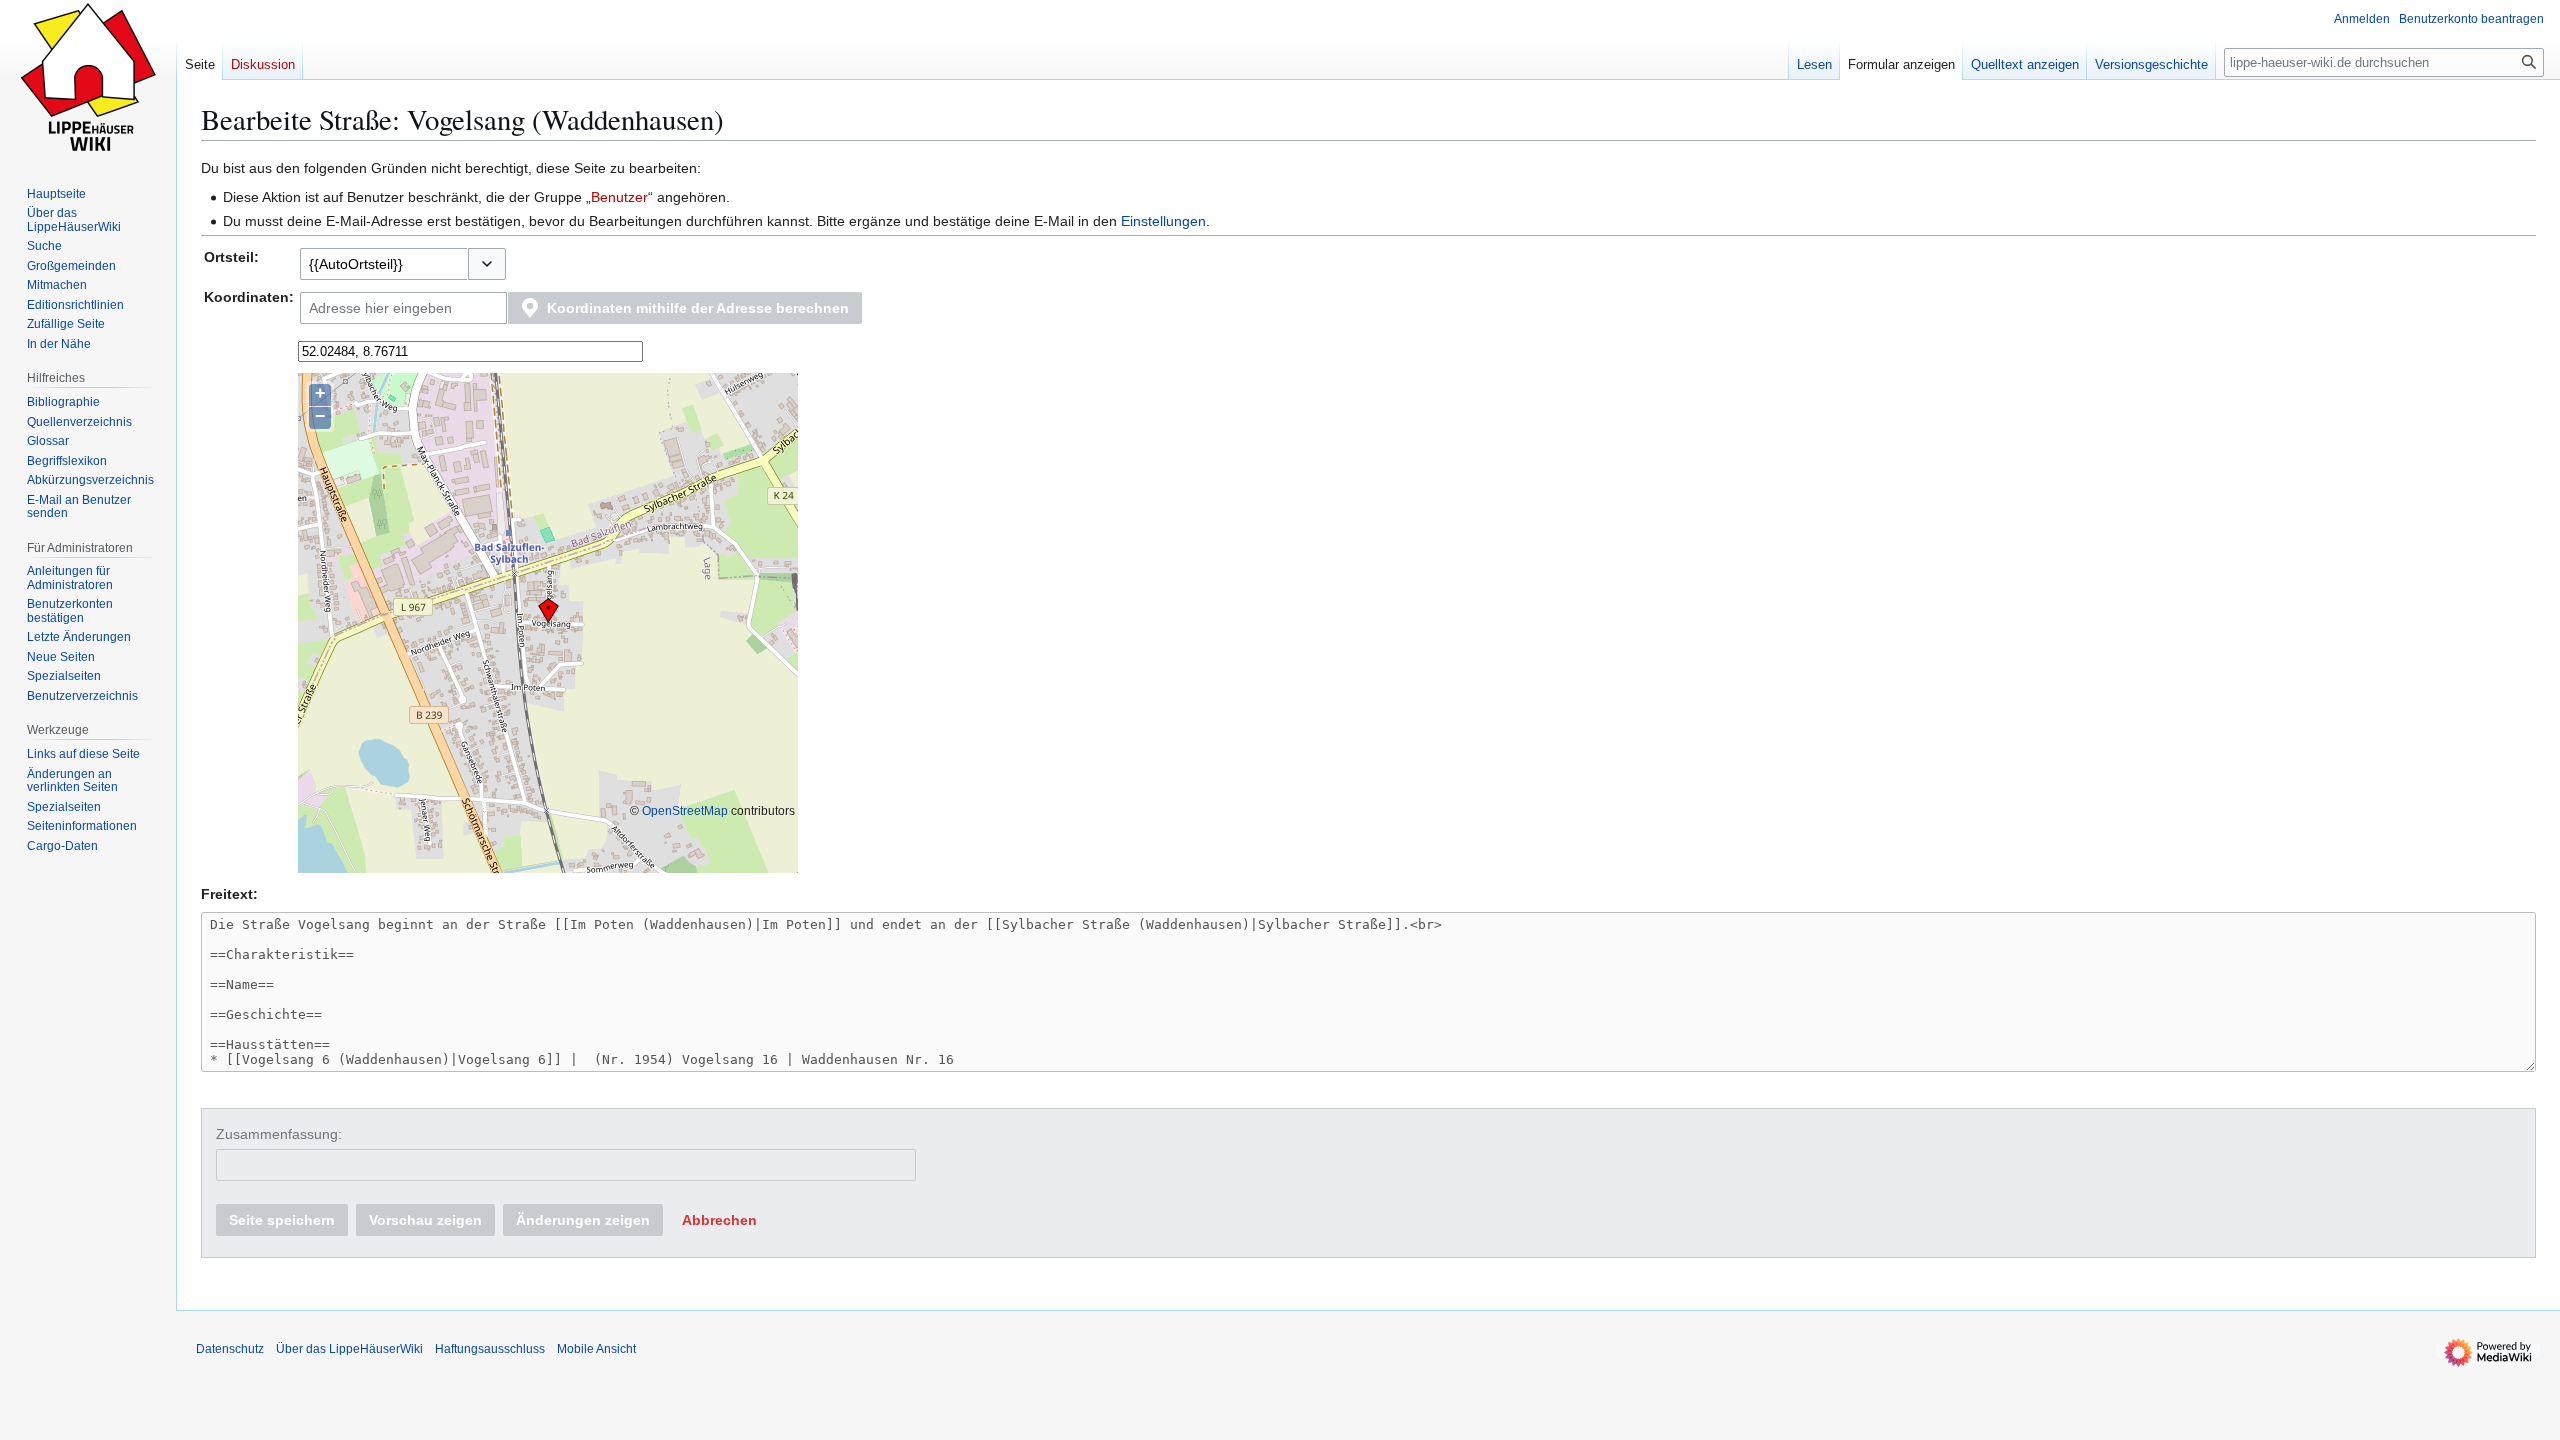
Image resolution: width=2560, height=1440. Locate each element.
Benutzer (619, 197)
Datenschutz (230, 1349)
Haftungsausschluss (490, 1349)
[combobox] (383, 264)
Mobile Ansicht (596, 1349)
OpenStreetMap (685, 810)
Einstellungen (1163, 221)
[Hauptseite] (88, 80)
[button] (487, 264)
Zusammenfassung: (279, 1134)
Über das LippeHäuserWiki (349, 1349)
